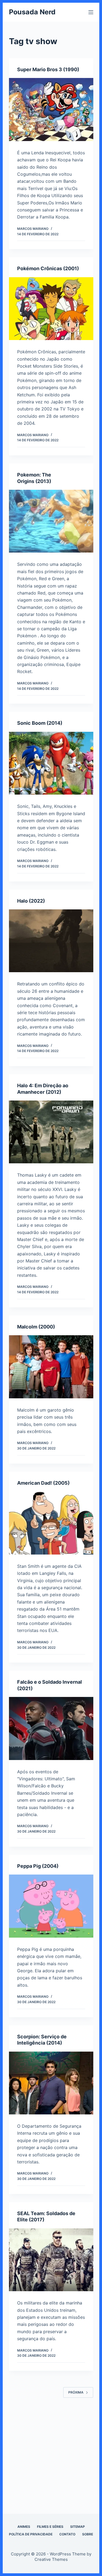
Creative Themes (51, 2559)
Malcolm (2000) (36, 1327)
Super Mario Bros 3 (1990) (48, 69)
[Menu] (91, 12)
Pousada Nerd (32, 12)
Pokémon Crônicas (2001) (48, 268)
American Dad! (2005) (43, 1483)
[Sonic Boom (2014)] (51, 763)
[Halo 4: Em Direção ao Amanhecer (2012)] (51, 1132)
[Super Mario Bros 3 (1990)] (51, 110)
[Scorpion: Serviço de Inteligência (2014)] (51, 2083)
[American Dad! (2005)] (51, 1523)
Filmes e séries (50, 2527)
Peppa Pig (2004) (38, 1866)
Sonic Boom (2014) (40, 723)
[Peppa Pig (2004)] (51, 1906)
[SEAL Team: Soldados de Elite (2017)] (51, 2260)
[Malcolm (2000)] (51, 1367)
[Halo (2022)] (51, 941)
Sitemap (78, 2527)
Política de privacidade (31, 2534)
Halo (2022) (31, 901)
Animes (24, 2527)
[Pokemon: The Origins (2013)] (51, 521)
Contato (67, 2534)
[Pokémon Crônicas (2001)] (51, 309)
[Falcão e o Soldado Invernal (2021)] (51, 1728)
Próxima (76, 2392)
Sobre (88, 2534)
